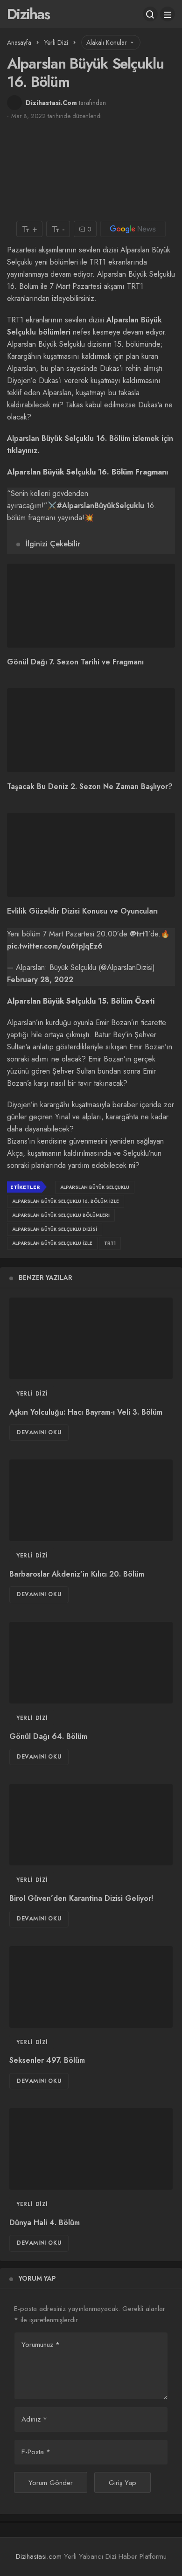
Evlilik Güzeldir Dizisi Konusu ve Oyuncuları (82, 911)
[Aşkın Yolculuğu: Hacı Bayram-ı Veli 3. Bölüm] (91, 1338)
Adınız (34, 2419)
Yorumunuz (41, 2345)
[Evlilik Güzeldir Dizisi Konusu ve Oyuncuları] (91, 855)
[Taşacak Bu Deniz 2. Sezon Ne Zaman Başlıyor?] (91, 730)
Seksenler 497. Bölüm (47, 2061)
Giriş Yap (122, 2483)
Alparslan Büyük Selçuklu (95, 1187)
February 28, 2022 (40, 980)
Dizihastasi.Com (51, 103)
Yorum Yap (37, 2278)
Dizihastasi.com (39, 2556)
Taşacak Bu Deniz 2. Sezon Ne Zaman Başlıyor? (90, 786)
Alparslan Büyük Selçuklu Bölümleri (61, 1215)
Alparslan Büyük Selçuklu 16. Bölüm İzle (66, 1201)
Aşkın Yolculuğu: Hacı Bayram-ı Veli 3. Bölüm (86, 1412)
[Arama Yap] (150, 14)
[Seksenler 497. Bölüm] (91, 1987)
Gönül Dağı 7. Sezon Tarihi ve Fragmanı (75, 662)
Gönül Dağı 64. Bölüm (48, 1736)
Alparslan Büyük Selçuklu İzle (52, 1243)
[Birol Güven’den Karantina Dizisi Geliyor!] (91, 1825)
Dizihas (28, 14)
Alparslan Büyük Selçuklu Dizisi (55, 1229)
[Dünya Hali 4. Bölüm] (91, 2149)
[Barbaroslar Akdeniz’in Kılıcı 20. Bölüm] (91, 1500)
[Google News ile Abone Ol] (133, 229)
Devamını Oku (39, 1432)
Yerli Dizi (32, 1394)
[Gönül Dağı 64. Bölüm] (91, 1663)
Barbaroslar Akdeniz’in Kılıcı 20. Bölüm (77, 1574)
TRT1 (110, 1243)
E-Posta (36, 2452)
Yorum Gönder (51, 2483)
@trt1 (139, 934)
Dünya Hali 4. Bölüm (45, 2223)
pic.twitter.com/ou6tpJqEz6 (55, 946)
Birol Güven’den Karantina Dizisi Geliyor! (81, 1898)
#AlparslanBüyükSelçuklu (101, 506)
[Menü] (168, 14)
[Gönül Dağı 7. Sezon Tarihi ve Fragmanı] (91, 606)
